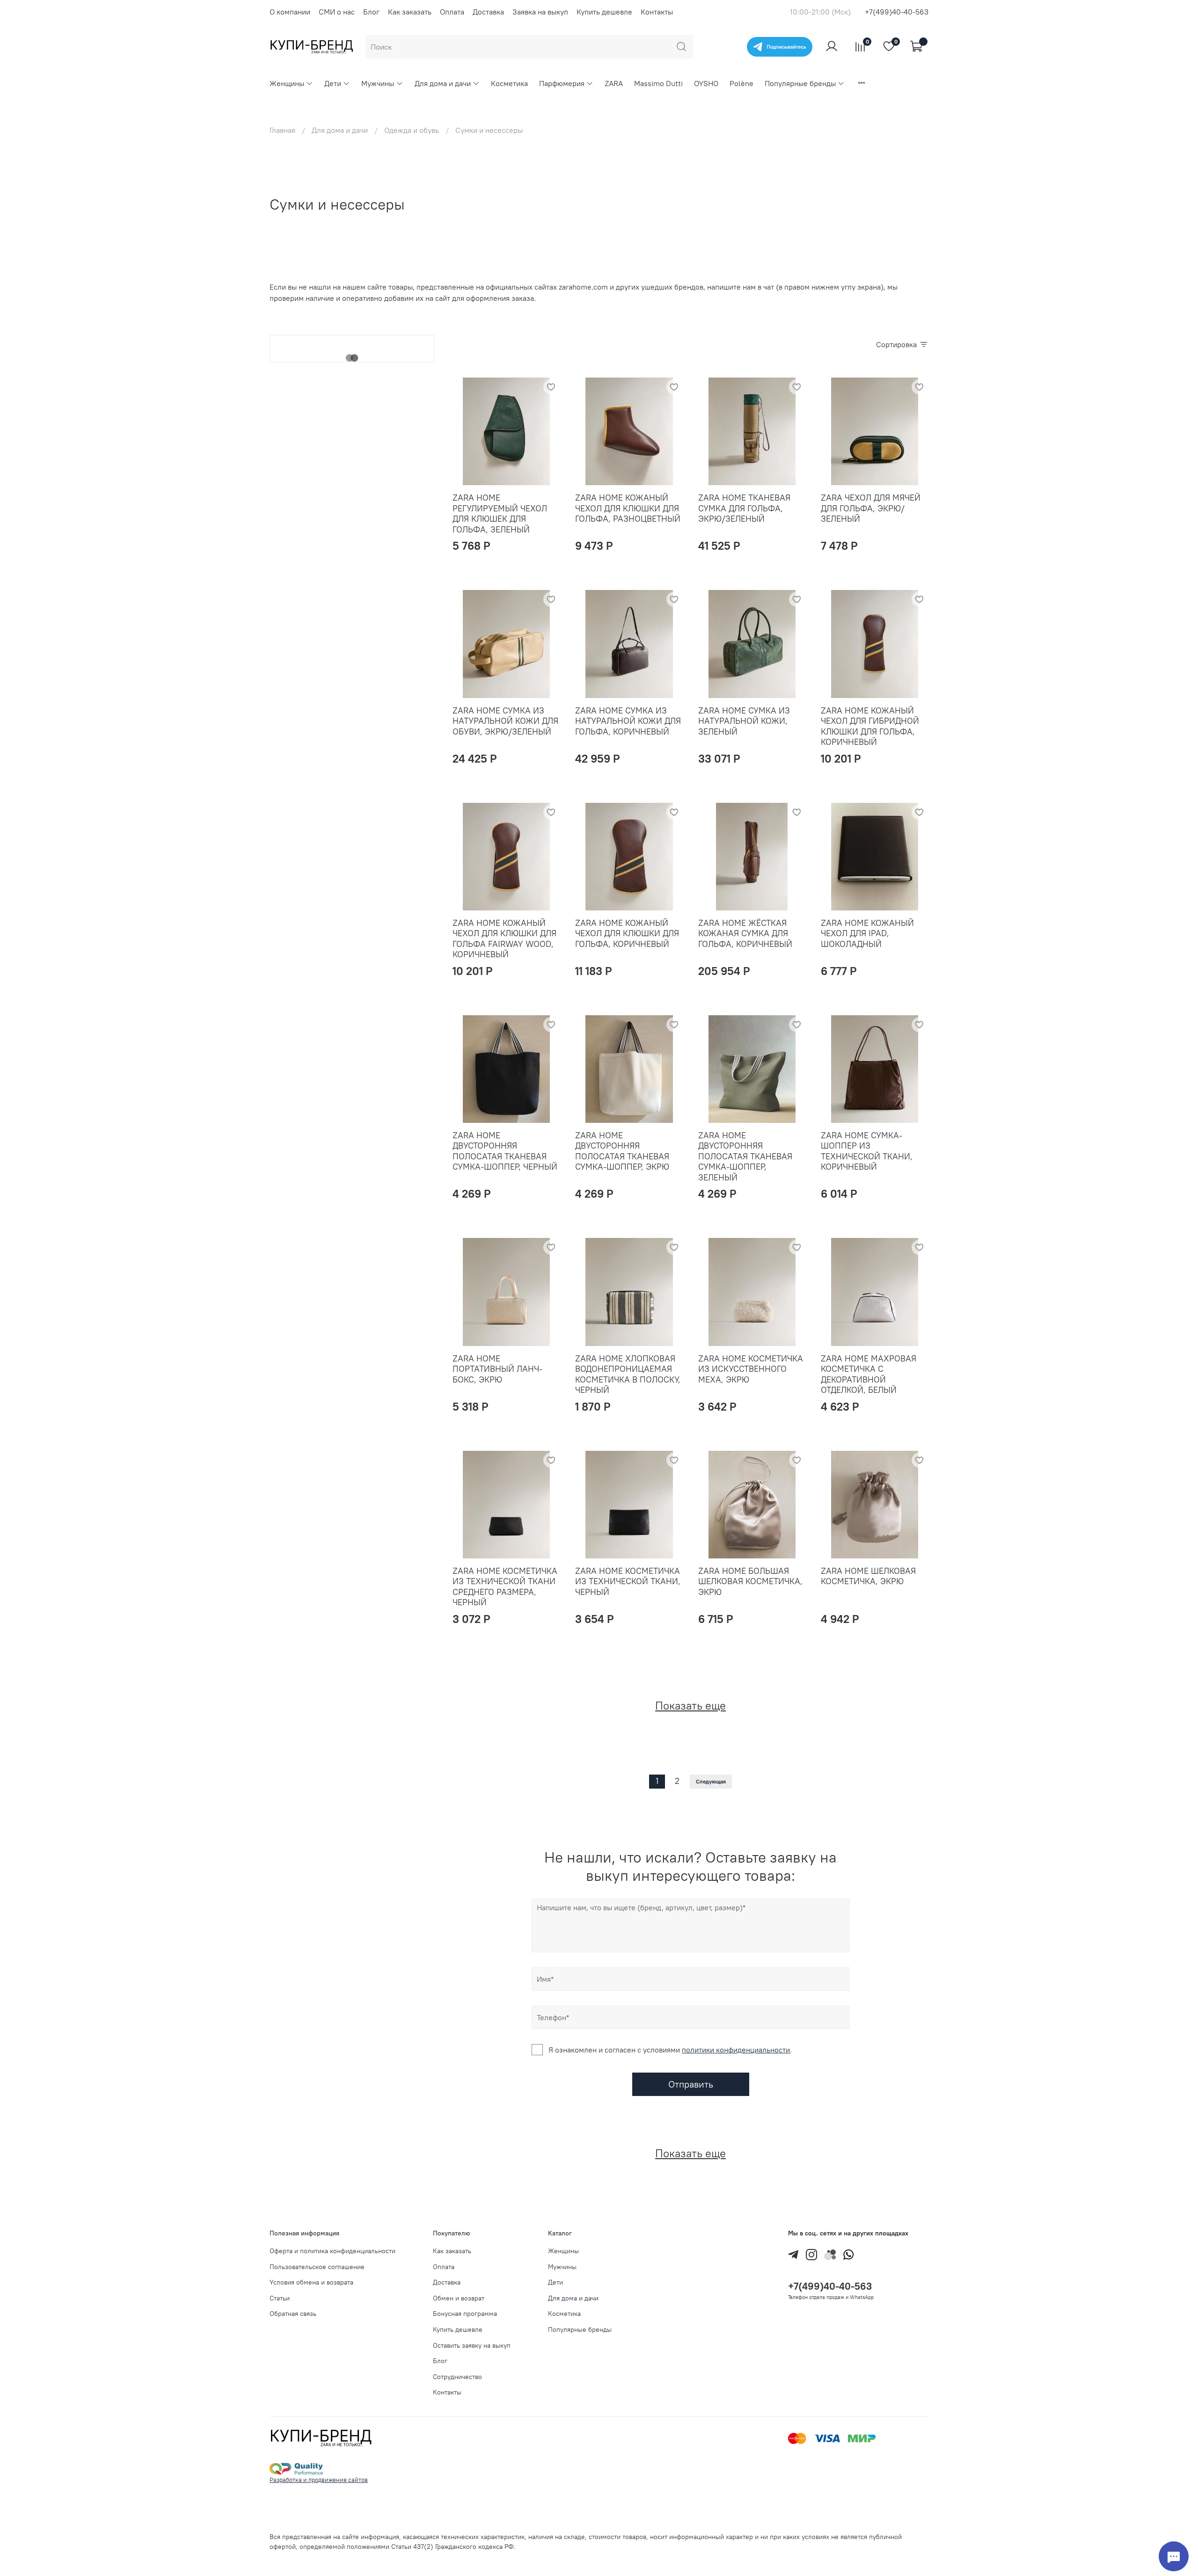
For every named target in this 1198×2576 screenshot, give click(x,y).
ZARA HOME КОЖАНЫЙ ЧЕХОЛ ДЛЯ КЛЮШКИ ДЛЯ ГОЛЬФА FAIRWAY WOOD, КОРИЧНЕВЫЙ (504, 939)
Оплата (452, 12)
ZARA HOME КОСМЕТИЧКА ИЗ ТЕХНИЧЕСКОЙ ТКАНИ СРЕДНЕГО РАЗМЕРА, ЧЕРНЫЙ (505, 1587)
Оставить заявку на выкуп (472, 2345)
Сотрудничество (457, 2377)
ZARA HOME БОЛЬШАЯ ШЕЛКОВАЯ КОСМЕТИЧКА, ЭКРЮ (750, 1581)
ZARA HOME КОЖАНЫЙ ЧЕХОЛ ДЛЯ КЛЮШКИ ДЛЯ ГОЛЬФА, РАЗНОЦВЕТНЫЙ (628, 508)
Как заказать (410, 12)
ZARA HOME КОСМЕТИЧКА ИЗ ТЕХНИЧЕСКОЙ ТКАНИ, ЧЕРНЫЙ (628, 1581)
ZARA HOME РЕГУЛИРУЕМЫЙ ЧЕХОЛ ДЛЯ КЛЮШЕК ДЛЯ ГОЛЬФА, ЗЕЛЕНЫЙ (500, 513)
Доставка (488, 12)
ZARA (614, 83)
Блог (371, 12)
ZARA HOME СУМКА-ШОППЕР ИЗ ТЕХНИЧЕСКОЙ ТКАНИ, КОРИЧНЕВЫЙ (867, 1151)
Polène (741, 83)
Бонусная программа (465, 2314)
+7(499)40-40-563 (897, 12)
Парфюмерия (562, 83)
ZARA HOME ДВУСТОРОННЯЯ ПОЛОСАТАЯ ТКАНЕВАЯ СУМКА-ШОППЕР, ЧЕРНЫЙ (505, 1151)
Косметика (509, 83)
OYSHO (706, 83)
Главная (282, 130)
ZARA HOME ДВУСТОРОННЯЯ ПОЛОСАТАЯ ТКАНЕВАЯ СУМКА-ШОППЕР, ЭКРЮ (622, 1151)
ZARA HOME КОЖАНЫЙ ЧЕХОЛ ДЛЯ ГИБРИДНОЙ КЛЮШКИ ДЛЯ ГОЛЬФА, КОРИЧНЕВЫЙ (870, 726)
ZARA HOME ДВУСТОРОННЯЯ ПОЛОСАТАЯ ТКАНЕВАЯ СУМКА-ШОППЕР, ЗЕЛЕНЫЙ (745, 1156)
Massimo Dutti (658, 83)
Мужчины (378, 83)
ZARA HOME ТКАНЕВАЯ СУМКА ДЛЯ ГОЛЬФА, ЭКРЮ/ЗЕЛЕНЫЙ (744, 508)
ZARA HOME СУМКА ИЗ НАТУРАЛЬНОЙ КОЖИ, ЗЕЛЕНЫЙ (744, 721)
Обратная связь (293, 2314)
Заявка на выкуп (540, 12)
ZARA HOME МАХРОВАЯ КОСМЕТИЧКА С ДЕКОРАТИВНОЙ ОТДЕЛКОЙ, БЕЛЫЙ (869, 1374)
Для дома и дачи (443, 83)
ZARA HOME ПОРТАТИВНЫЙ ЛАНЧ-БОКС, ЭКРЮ (497, 1369)
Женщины (287, 83)
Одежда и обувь (412, 130)
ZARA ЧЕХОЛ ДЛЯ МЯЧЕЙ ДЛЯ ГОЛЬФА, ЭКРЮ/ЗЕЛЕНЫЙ (871, 508)
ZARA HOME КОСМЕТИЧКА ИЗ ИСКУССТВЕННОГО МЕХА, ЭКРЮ (751, 1369)
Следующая (711, 1781)
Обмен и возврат (459, 2298)
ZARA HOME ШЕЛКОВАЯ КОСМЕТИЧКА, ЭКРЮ (868, 1576)
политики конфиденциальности (736, 2050)
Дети (333, 83)
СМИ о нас (337, 12)
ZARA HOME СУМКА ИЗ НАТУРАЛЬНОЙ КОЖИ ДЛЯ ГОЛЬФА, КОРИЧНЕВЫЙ (628, 721)
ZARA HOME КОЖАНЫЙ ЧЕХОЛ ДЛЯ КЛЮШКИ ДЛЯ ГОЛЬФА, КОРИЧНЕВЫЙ (627, 933)
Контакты (657, 12)
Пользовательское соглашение (317, 2267)
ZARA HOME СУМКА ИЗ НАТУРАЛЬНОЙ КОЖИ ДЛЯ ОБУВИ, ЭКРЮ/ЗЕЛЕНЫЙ (505, 721)
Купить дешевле (604, 12)
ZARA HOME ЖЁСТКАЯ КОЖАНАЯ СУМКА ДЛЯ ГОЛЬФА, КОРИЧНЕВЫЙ (745, 933)
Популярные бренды (800, 83)
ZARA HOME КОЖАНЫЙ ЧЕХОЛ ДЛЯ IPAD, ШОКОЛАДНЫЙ (867, 933)
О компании (290, 12)
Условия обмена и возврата (311, 2282)
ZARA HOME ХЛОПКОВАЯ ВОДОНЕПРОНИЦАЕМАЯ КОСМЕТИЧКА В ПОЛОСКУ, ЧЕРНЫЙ (628, 1374)
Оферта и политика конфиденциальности (332, 2251)
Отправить (691, 2084)
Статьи (280, 2298)
